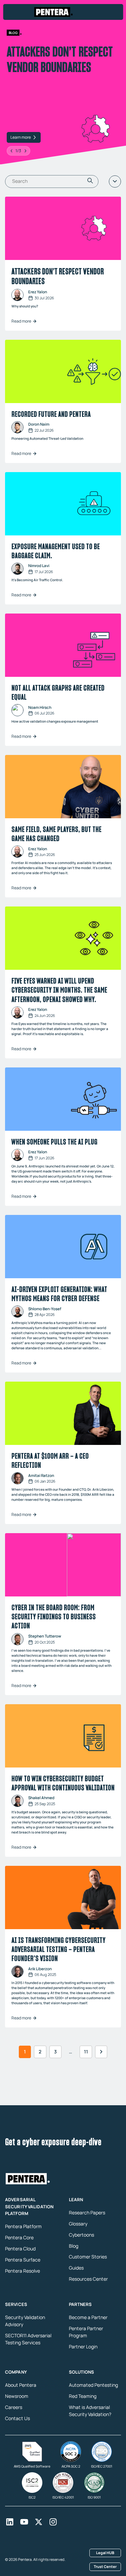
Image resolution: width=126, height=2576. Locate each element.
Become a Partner (88, 2317)
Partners (80, 2304)
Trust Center (105, 2566)
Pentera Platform (23, 2226)
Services (16, 2304)
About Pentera (21, 2385)
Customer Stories (88, 2257)
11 (86, 2052)
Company (16, 2372)
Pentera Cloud (20, 2249)
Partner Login (83, 2347)
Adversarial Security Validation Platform (29, 2206)
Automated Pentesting (93, 2385)
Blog (74, 2245)
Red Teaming (83, 2396)
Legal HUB (105, 2552)
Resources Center (88, 2279)
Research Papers (87, 2212)
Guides (76, 2268)
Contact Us (17, 2418)
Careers (14, 2407)
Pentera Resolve (23, 2271)
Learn (76, 2199)
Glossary (78, 2223)
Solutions (82, 2372)
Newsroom (17, 2396)
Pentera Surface (23, 2260)
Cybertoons (81, 2234)
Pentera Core (19, 2237)
